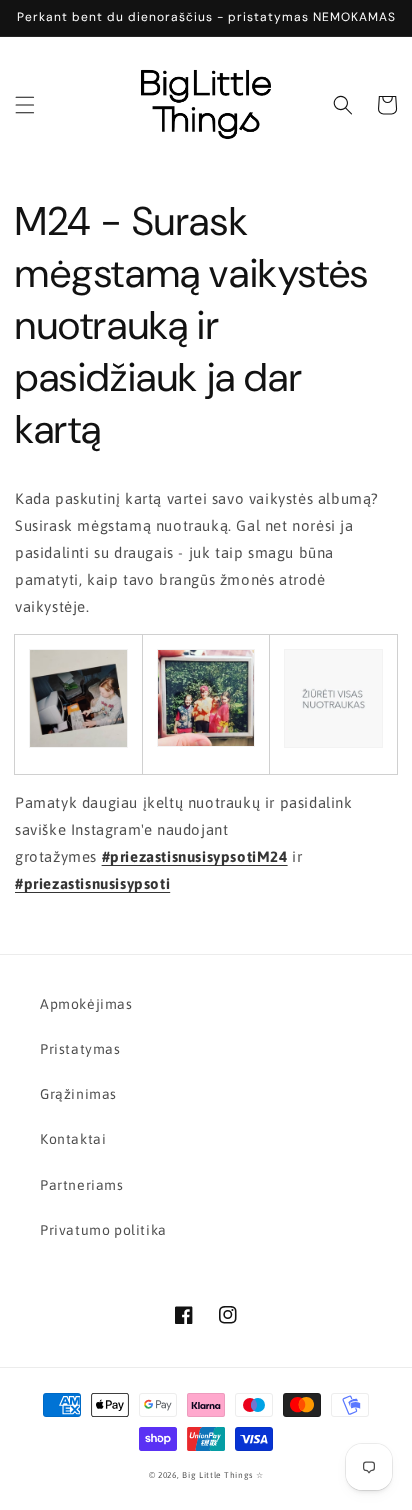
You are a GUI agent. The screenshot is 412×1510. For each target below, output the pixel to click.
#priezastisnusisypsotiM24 (195, 856)
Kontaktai (73, 1139)
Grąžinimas (78, 1094)
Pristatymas (80, 1049)
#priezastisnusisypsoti (92, 883)
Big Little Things (217, 1475)
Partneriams (82, 1185)
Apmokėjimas (86, 1004)
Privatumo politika (103, 1230)
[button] (25, 105)
